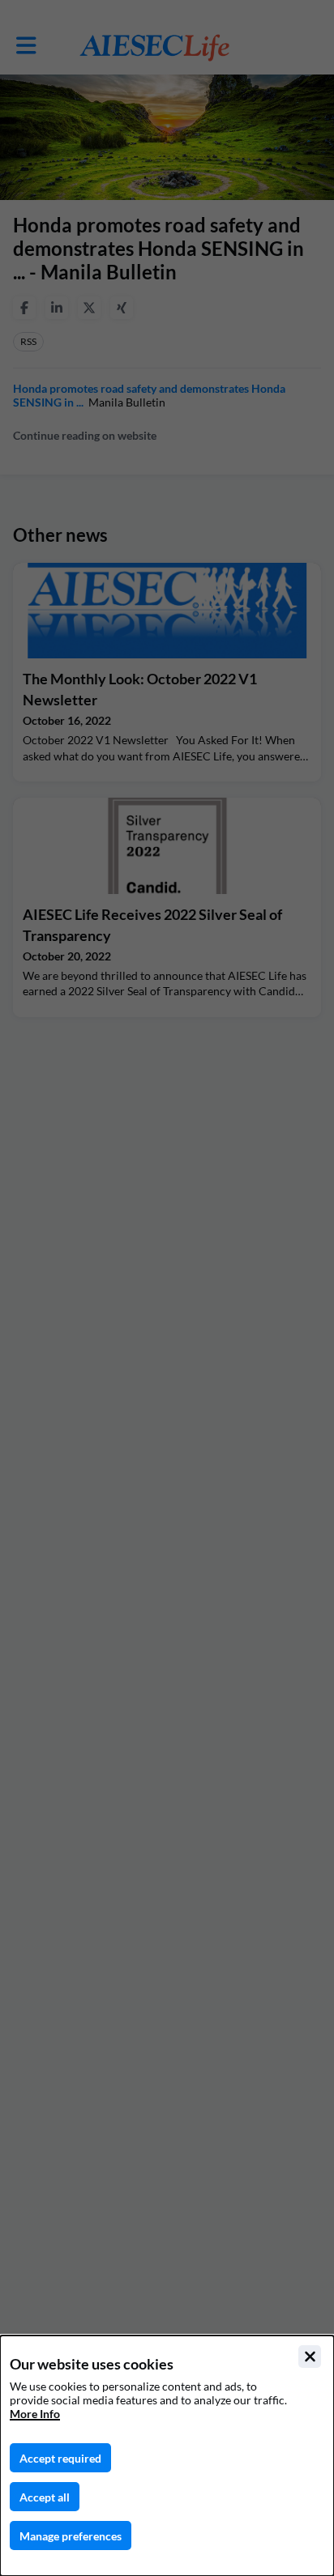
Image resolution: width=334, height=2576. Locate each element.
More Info (35, 2414)
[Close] (310, 2357)
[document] (167, 2456)
